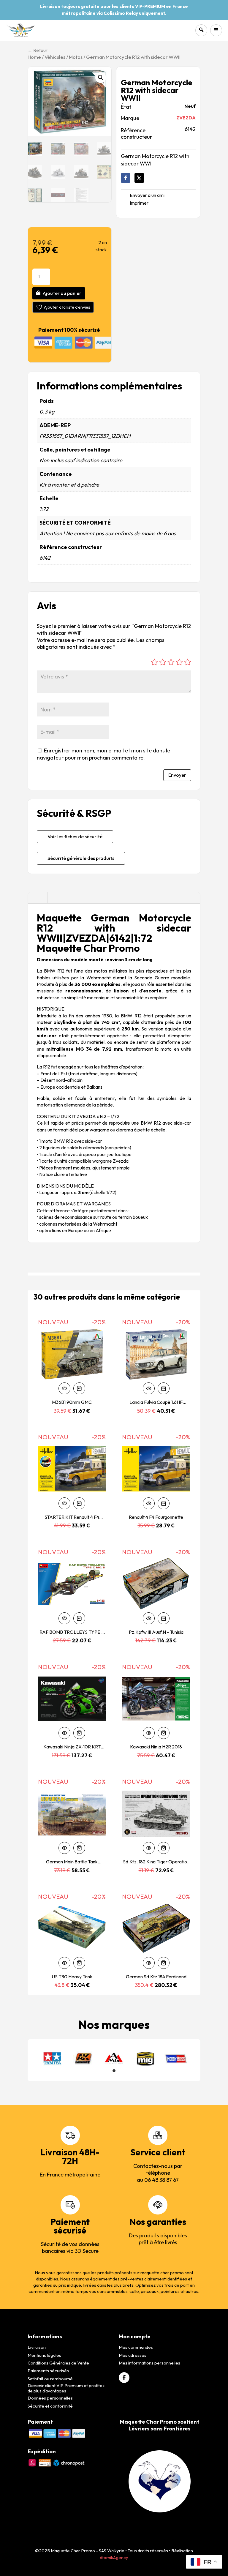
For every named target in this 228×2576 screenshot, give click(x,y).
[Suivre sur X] (139, 178)
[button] (101, 78)
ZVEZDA (186, 118)
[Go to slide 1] (114, 2071)
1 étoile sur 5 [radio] (154, 662)
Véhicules (55, 57)
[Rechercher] (201, 30)
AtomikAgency (114, 2557)
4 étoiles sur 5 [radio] (179, 662)
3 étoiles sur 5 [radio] (171, 662)
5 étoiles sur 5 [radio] (188, 662)
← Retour (38, 50)
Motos (76, 57)
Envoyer (177, 775)
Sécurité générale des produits (81, 858)
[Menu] (216, 30)
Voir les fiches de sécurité (75, 836)
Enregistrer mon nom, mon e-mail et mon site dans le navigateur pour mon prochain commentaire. (103, 754)
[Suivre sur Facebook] (126, 178)
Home (34, 57)
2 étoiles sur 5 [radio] (163, 662)
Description (38, 898)
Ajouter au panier (62, 293)
